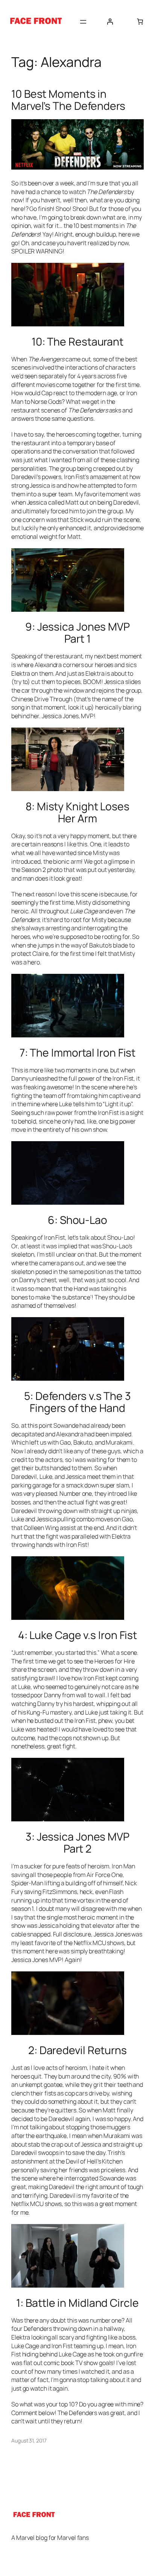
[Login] (110, 21)
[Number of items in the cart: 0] (140, 21)
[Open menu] (83, 22)
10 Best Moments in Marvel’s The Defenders (68, 100)
